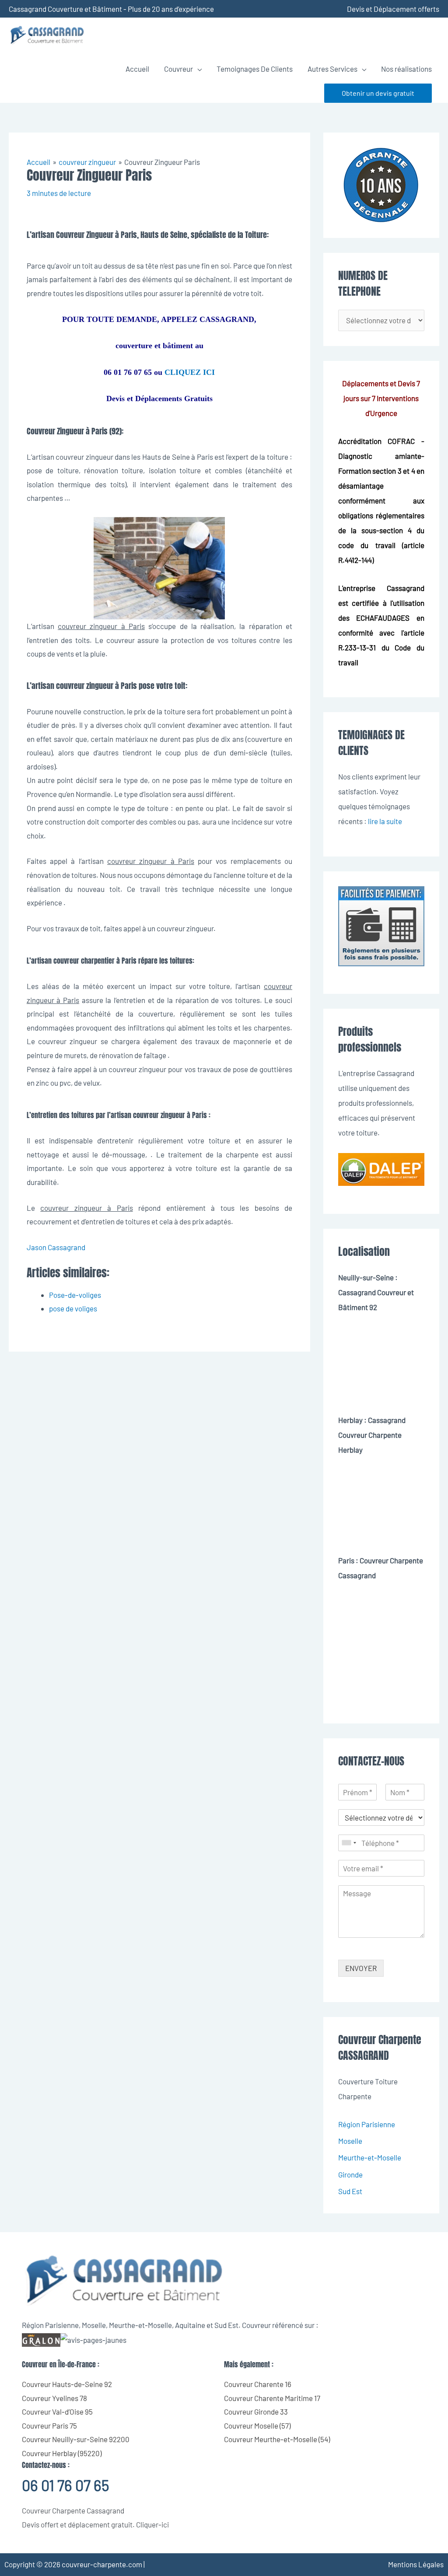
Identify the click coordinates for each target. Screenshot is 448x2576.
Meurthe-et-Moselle (370, 2157)
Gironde (350, 2174)
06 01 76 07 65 (65, 2485)
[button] (378, 93)
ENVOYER (361, 1968)
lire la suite (385, 821)
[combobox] (349, 1843)
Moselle (350, 2141)
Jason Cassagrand (56, 1247)
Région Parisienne (367, 2124)
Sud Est (350, 2191)
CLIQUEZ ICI (190, 372)
